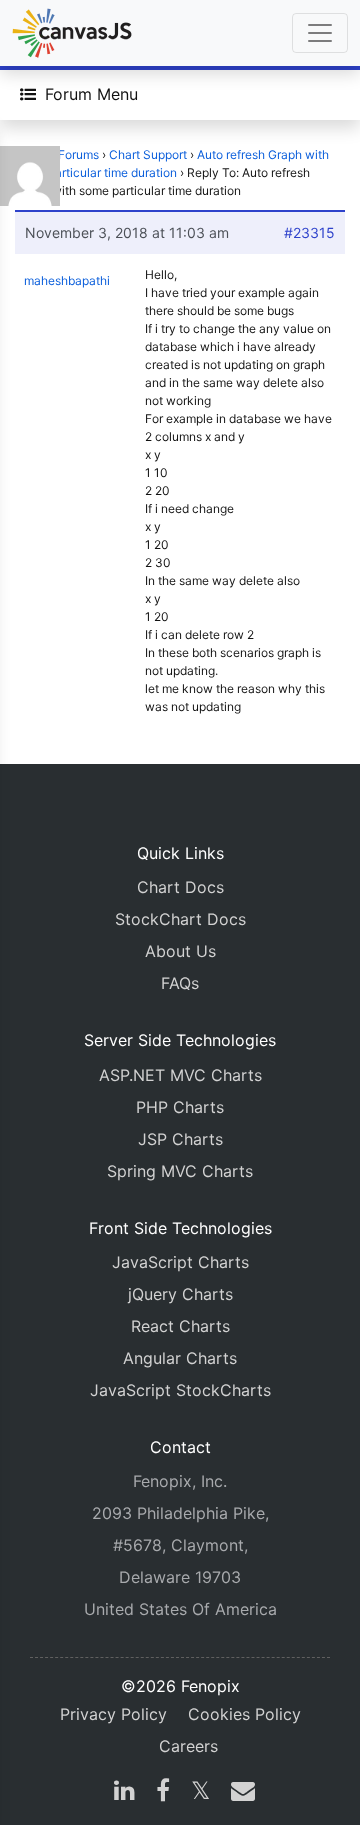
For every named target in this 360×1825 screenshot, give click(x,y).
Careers (188, 1746)
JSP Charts (180, 1139)
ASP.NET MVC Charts (180, 1075)
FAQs (180, 983)
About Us (180, 951)
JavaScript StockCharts (180, 1390)
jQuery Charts (180, 1294)
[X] (200, 1793)
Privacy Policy (113, 1714)
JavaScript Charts (180, 1262)
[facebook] (163, 1793)
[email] (239, 1793)
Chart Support (148, 154)
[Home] (72, 33)
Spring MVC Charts (180, 1171)
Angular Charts (180, 1358)
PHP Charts (180, 1107)
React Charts (180, 1326)
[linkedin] (124, 1793)
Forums (78, 154)
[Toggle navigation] (320, 33)
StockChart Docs (180, 919)
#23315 (309, 232)
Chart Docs (180, 887)
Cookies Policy (244, 1714)
